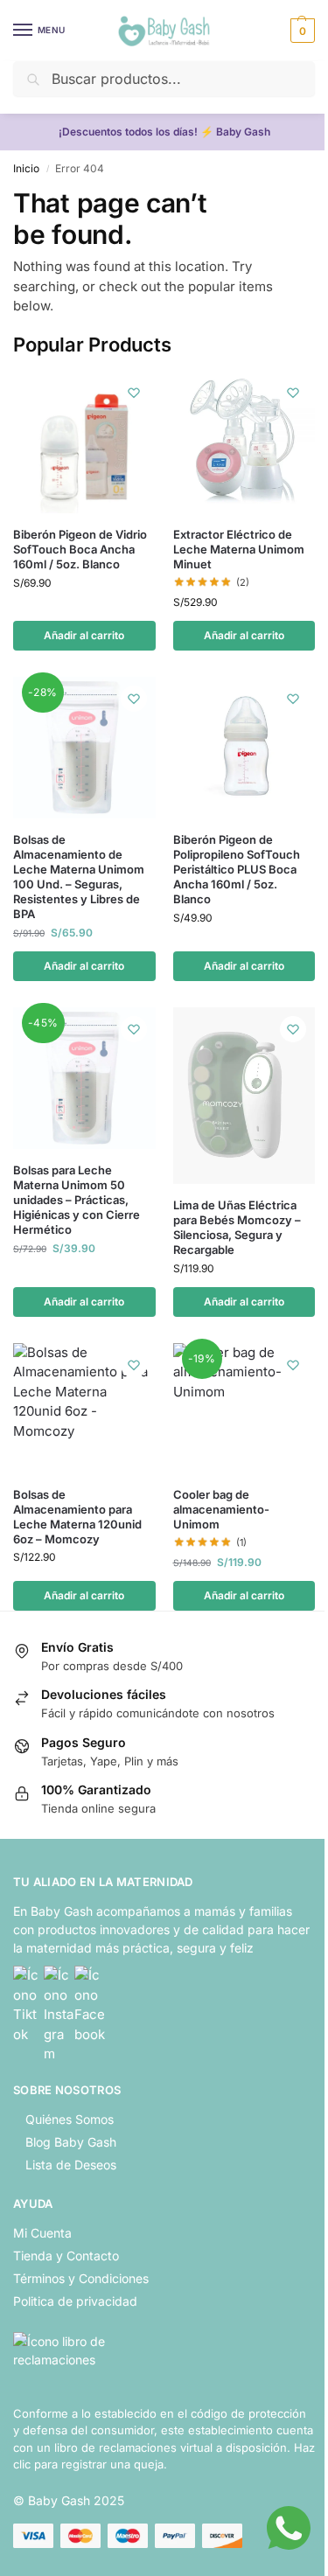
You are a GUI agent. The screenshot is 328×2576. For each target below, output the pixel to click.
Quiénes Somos (70, 2119)
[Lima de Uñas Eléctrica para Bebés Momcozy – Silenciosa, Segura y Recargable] (244, 1096)
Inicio (26, 168)
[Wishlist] (134, 393)
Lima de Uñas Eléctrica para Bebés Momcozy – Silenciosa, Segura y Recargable (237, 1227)
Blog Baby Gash (71, 2142)
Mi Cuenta (42, 2233)
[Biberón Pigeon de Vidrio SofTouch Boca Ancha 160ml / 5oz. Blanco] (84, 442)
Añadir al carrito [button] (84, 635)
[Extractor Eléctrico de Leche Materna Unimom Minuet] (244, 442)
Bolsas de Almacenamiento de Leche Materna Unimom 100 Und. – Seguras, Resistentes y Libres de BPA (79, 876)
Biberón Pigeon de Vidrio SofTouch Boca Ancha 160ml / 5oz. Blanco (80, 549)
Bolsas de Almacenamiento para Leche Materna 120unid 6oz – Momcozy (77, 1517)
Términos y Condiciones (81, 2278)
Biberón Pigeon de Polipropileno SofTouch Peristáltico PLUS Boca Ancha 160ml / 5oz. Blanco (237, 869)
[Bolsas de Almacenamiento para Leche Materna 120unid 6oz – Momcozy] (84, 1408)
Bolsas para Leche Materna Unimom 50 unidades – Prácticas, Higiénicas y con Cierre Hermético (77, 1200)
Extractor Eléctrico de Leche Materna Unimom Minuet (239, 549)
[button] (300, 31)
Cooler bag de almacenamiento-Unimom (221, 1509)
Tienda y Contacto (66, 2256)
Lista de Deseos (71, 2165)
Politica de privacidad (75, 2301)
